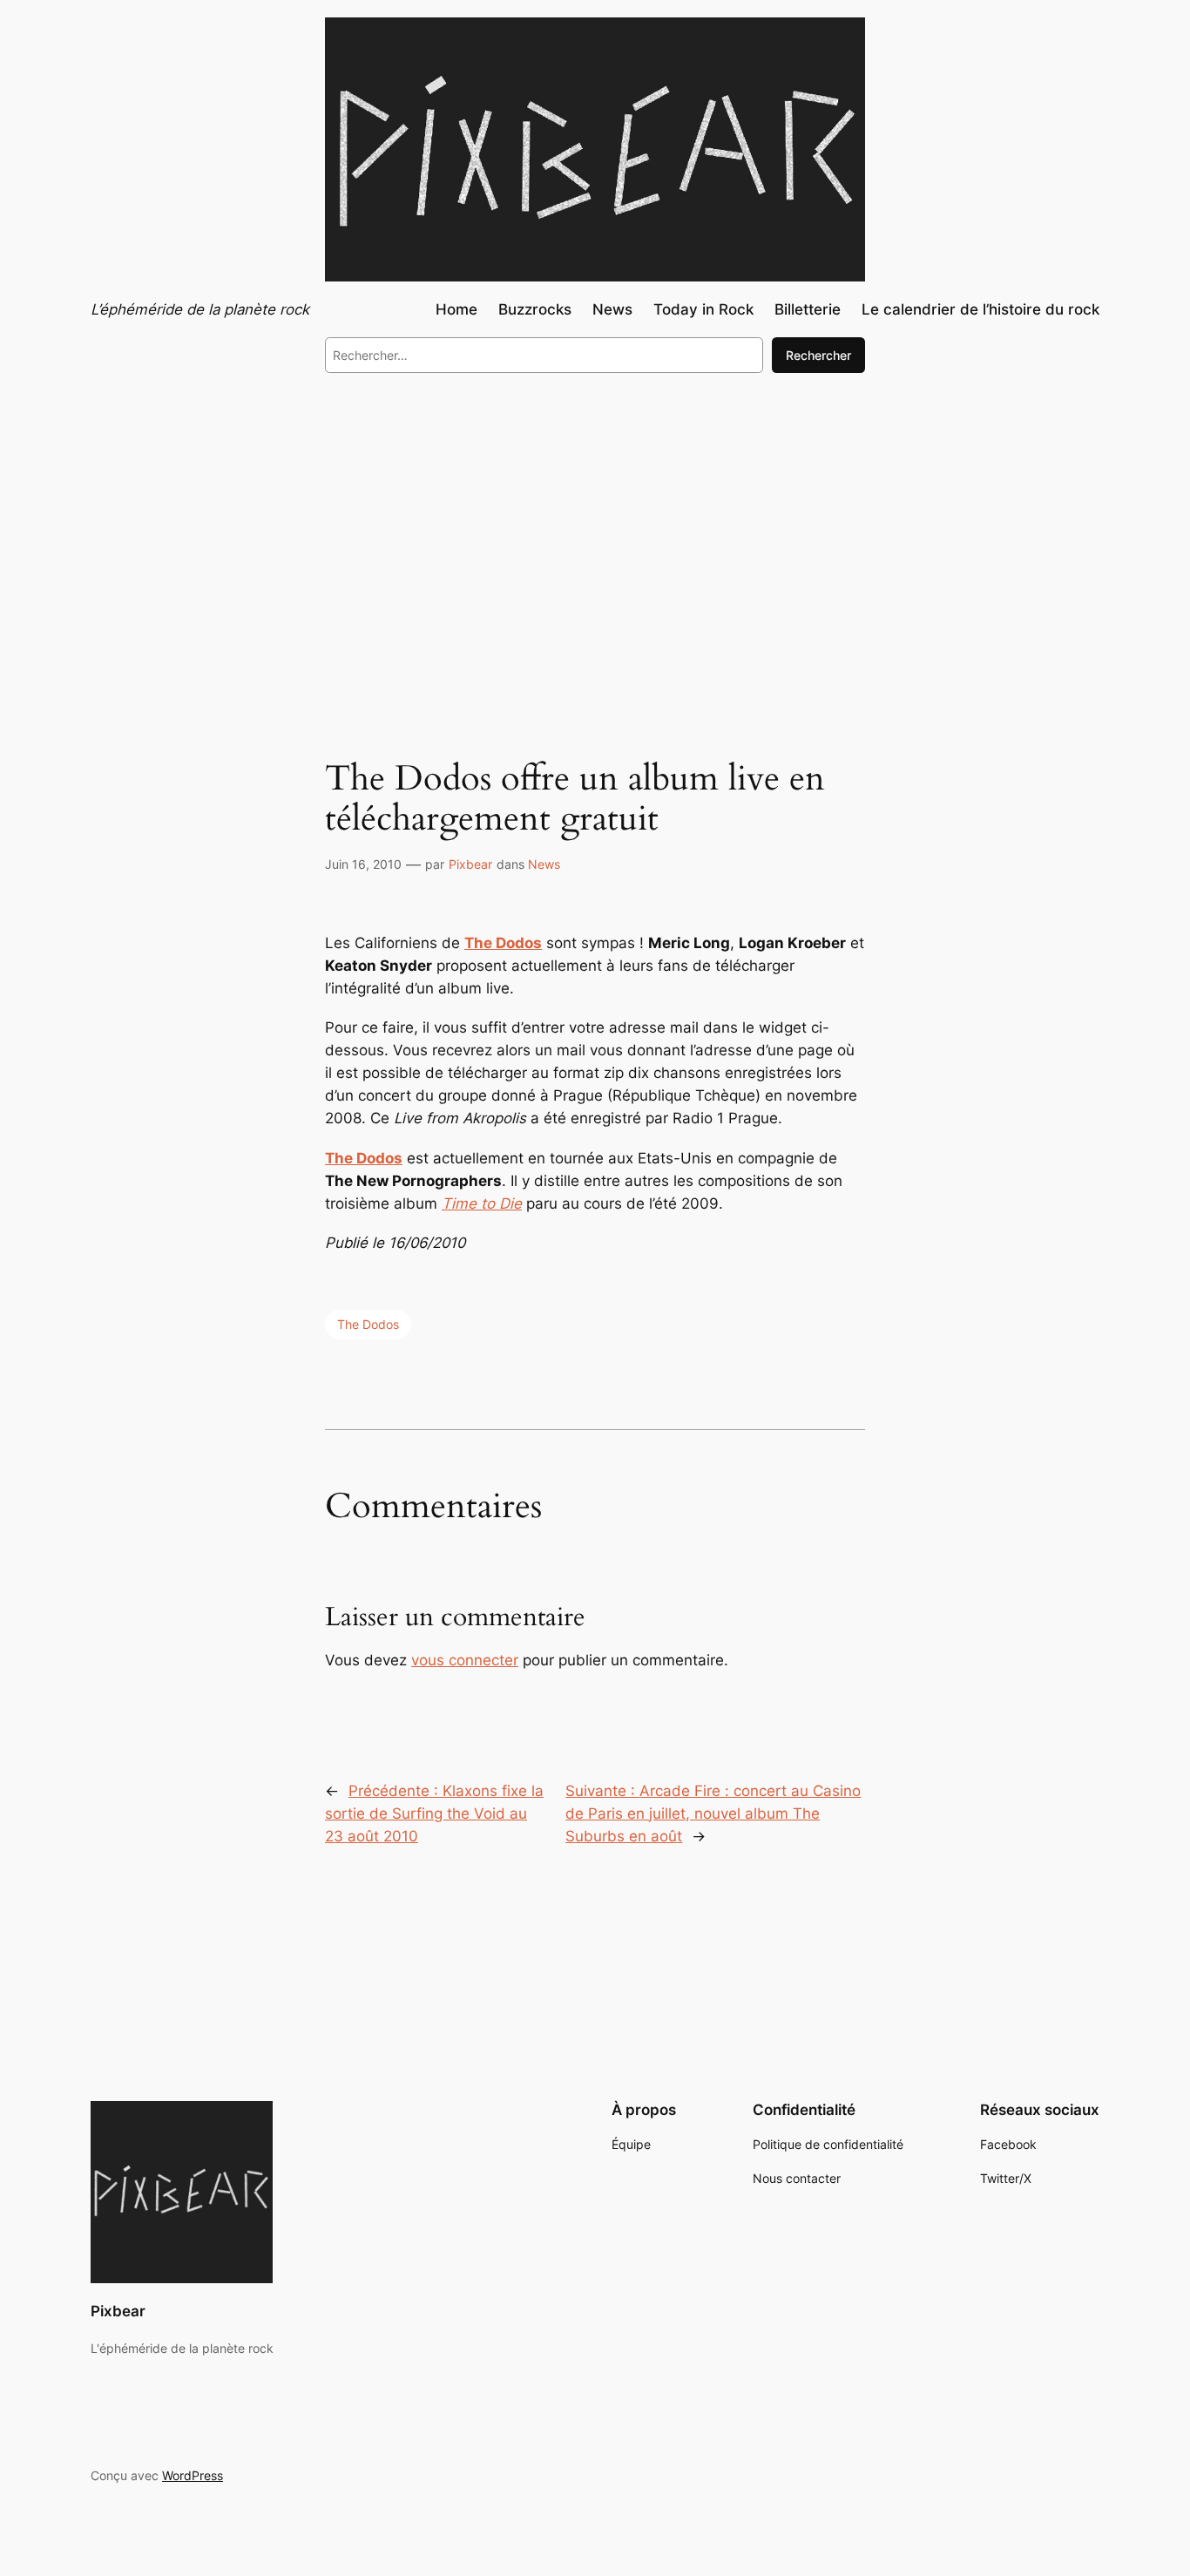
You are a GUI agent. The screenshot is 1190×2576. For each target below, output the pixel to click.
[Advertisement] (595, 530)
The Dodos (503, 943)
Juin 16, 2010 (363, 864)
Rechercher (818, 355)
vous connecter (465, 1660)
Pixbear (470, 864)
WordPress (193, 2475)
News (544, 864)
